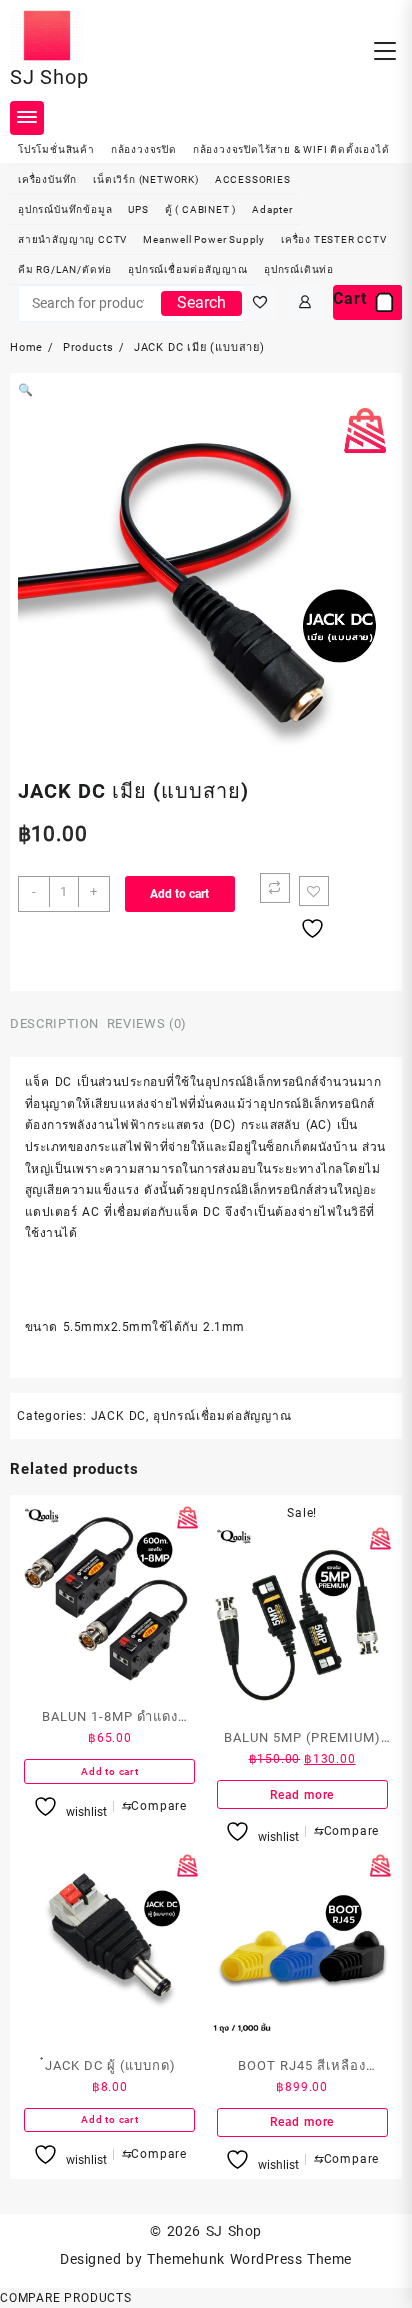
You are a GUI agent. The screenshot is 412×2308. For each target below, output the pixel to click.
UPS (138, 209)
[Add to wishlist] (314, 891)
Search (201, 302)
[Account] (305, 302)
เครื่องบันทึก (47, 179)
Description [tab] (54, 1023)
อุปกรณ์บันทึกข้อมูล (65, 209)
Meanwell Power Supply (204, 239)
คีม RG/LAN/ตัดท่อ (65, 269)
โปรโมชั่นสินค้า (56, 149)
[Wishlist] (260, 302)
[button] (26, 390)
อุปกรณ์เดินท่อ (299, 269)
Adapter (272, 209)
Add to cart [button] (110, 1771)
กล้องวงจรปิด (144, 149)
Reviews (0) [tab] (147, 1023)
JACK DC (119, 1416)
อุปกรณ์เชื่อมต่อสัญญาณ (188, 269)
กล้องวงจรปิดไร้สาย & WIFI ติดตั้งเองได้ (291, 149)
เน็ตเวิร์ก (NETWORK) (146, 179)
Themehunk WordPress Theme (249, 2259)
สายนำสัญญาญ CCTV (72, 239)
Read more (302, 1795)
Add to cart (179, 894)
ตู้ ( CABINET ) (200, 209)
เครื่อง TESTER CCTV (334, 239)
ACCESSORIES (253, 179)
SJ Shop (49, 77)
